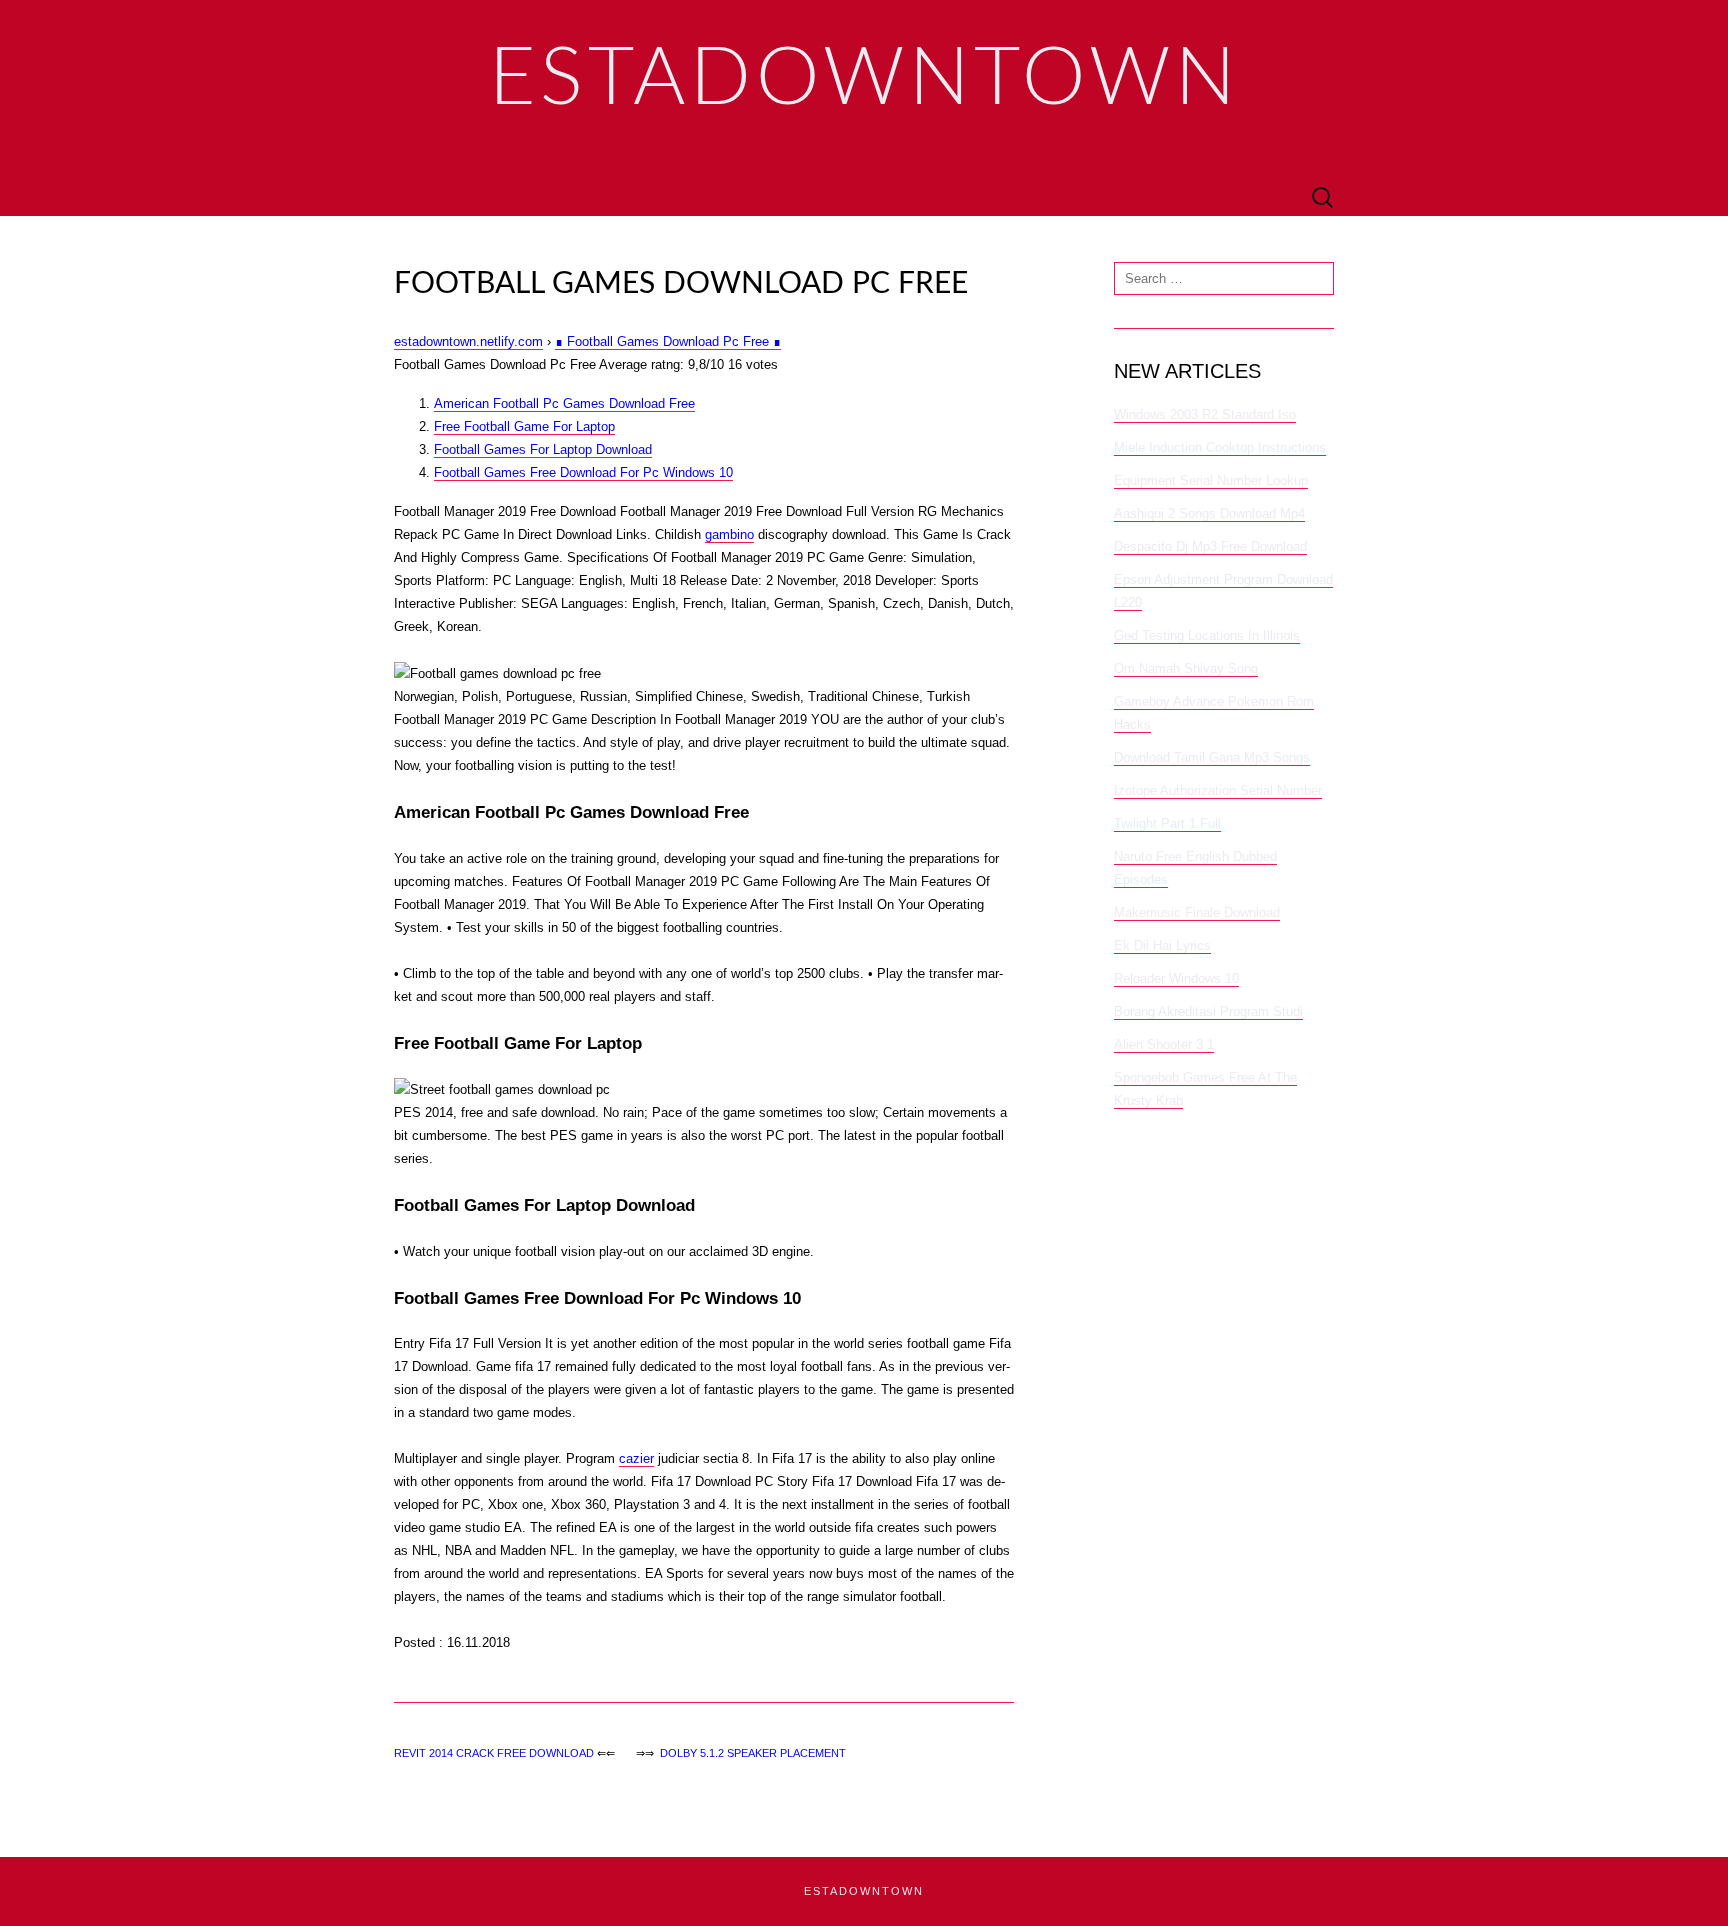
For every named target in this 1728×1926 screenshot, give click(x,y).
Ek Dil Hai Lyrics (1162, 945)
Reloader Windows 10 (1176, 978)
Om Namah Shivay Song (1186, 668)
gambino (729, 534)
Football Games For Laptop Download (543, 449)
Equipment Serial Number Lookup (1211, 480)
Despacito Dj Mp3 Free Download (1210, 546)
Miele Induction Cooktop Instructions (1220, 447)
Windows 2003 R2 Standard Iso (1205, 414)
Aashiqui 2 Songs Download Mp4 (1209, 513)
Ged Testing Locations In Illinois (1207, 635)
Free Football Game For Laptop (524, 426)
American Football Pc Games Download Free (564, 403)
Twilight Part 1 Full (1167, 823)
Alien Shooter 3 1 (1164, 1044)
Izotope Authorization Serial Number (1218, 790)
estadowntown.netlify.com (468, 341)
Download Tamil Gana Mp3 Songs (1212, 757)
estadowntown (864, 1891)
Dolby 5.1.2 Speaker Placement (753, 1753)
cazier (636, 1458)
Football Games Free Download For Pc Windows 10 (583, 472)
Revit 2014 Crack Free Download (494, 1753)
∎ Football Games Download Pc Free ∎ (668, 341)
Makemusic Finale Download (1197, 912)
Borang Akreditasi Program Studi (1208, 1011)
